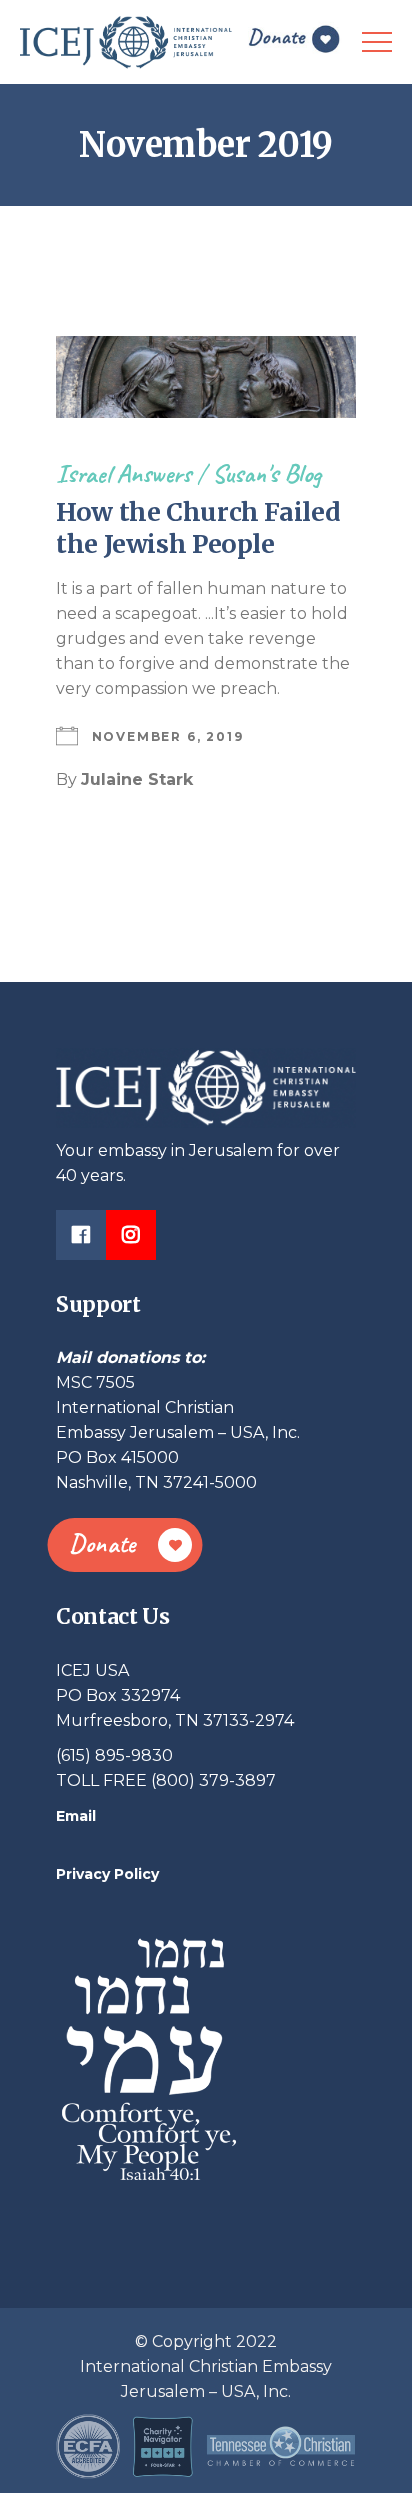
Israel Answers (123, 473)
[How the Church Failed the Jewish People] (206, 377)
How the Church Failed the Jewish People (197, 528)
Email (76, 1816)
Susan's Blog (266, 473)
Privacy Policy (107, 1874)
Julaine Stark (137, 779)
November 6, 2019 (168, 736)
